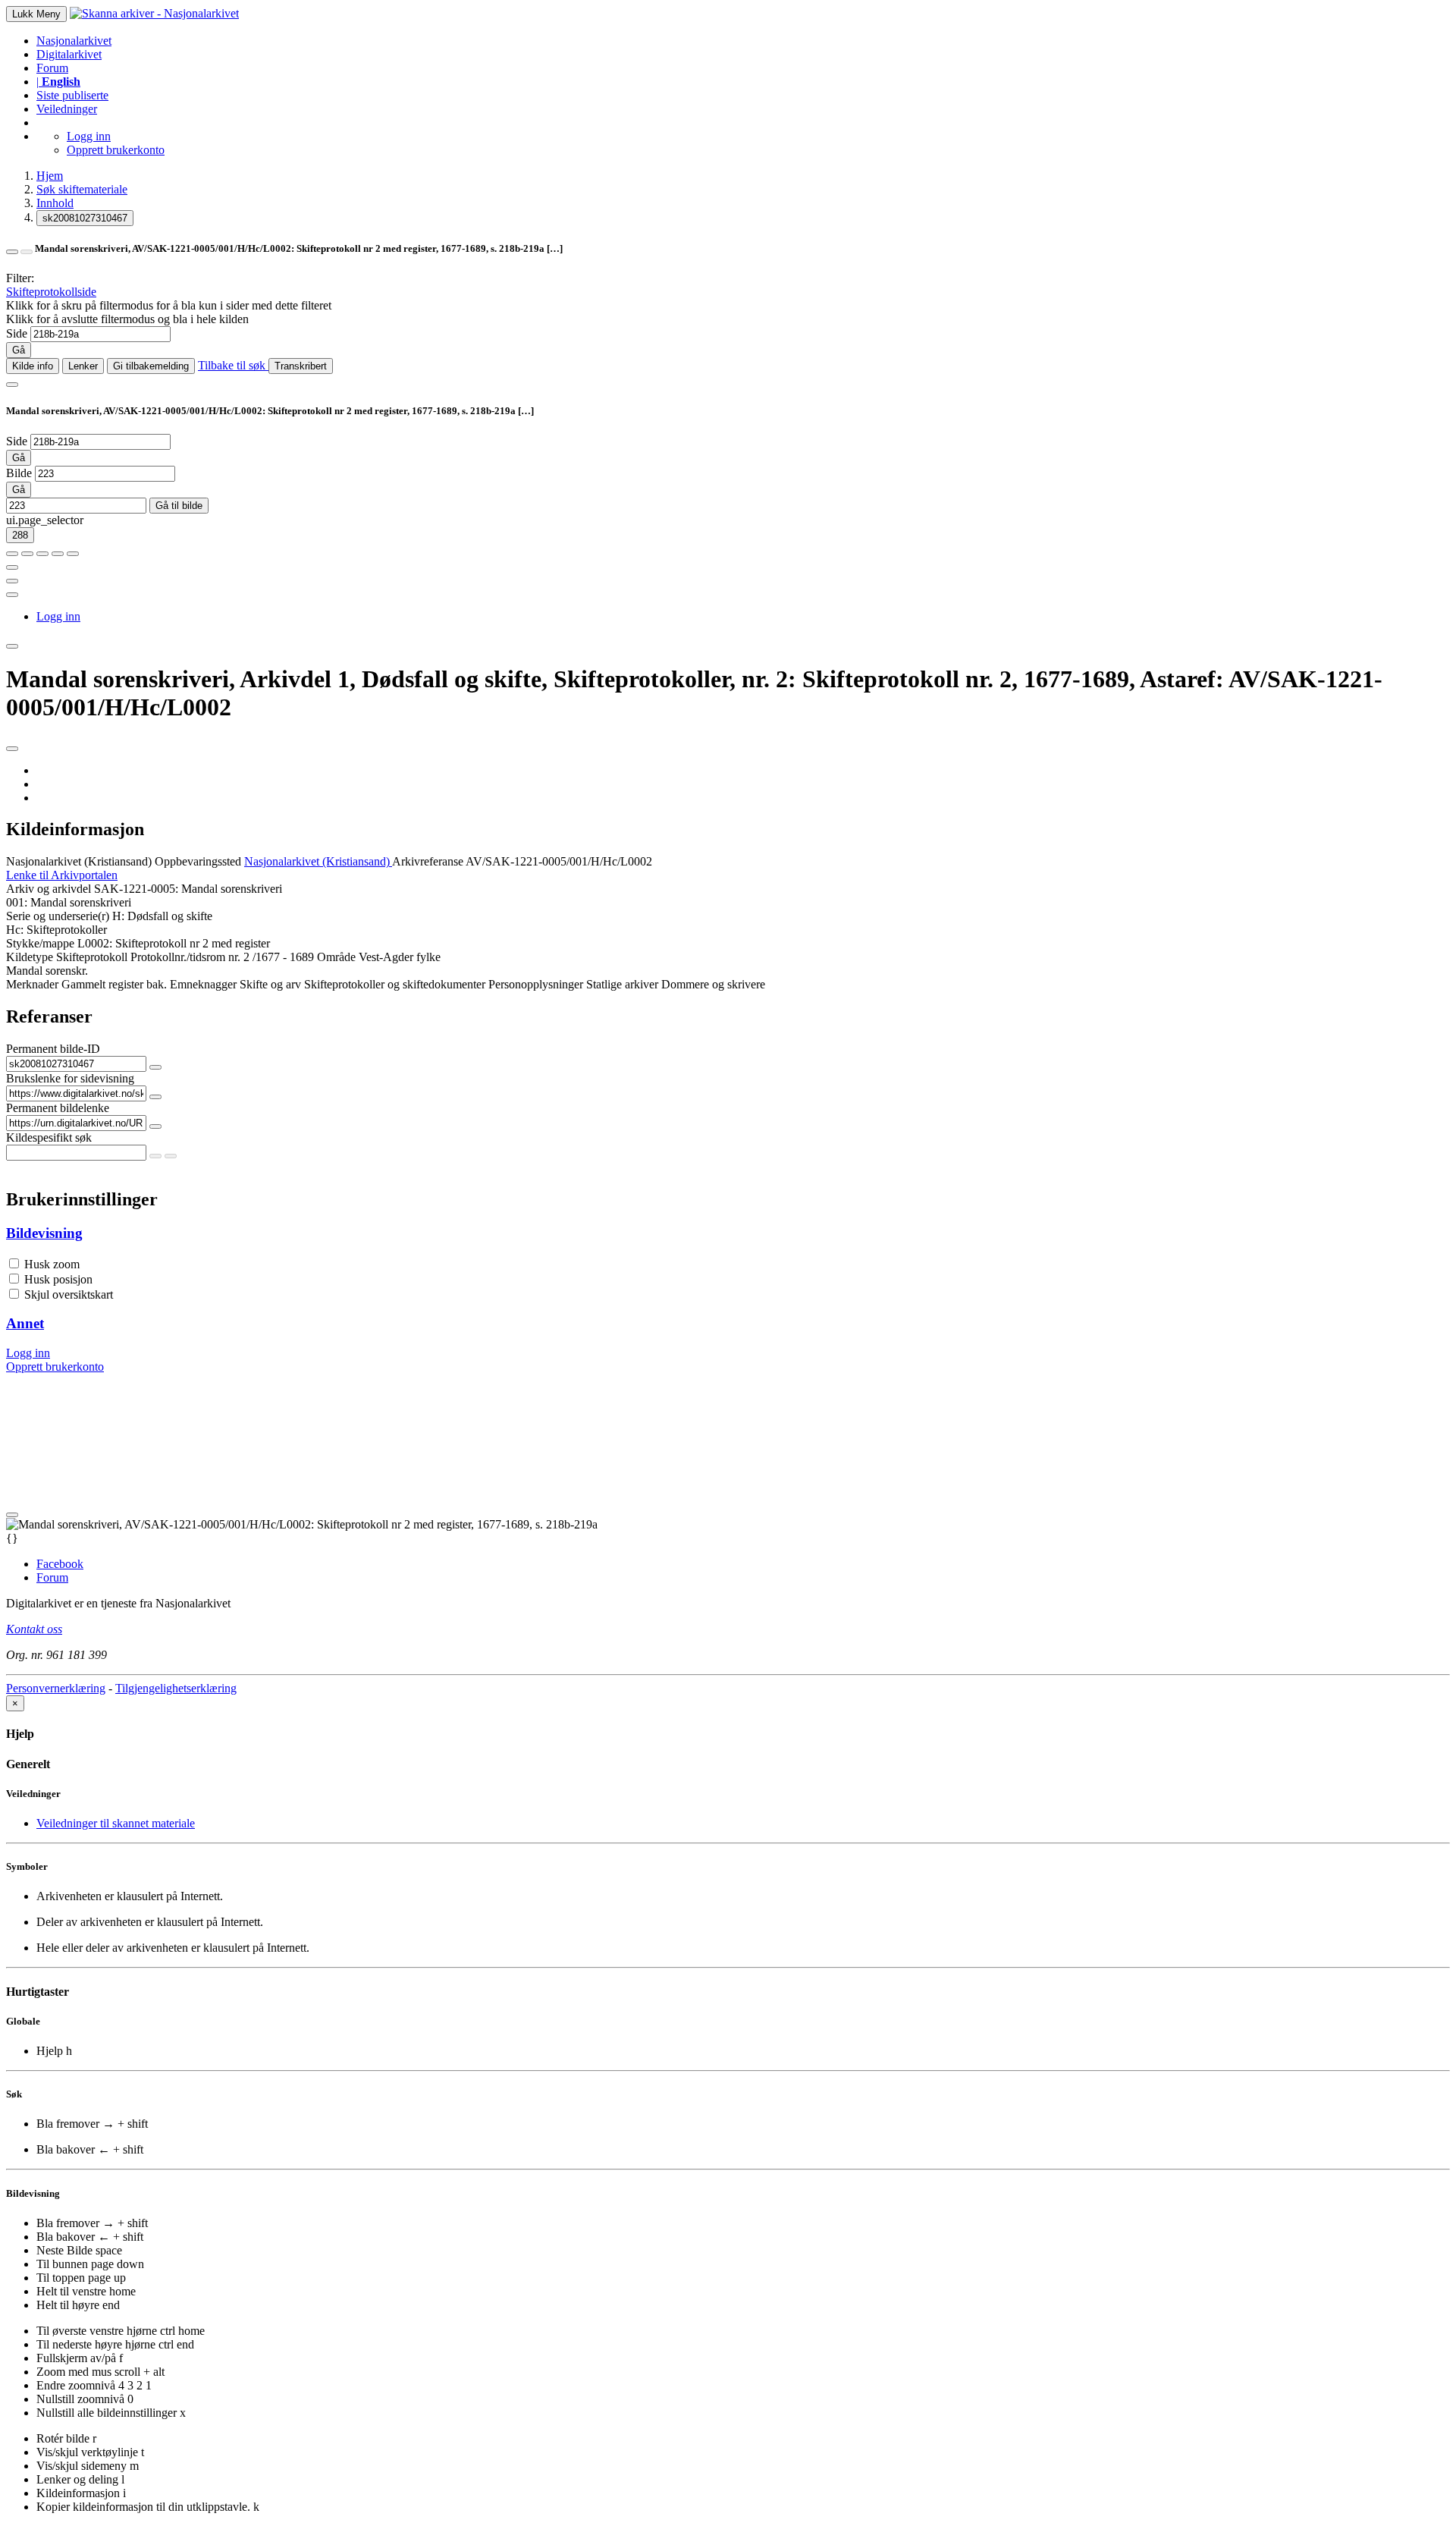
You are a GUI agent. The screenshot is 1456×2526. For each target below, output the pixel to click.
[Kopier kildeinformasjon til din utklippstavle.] (12, 581)
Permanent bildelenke (58, 1108)
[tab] (728, 1233)
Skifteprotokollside (51, 292)
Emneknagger (203, 984)
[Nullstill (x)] (73, 554)
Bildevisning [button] (44, 1233)
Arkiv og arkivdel (49, 889)
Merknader (32, 984)
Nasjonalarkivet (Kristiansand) (79, 861)
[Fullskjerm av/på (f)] (12, 567)
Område (336, 957)
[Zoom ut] (27, 554)
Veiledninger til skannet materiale (116, 1823)
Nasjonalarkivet (74, 41)
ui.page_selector (45, 520)
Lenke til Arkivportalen (62, 875)
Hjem (50, 176)
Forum (52, 68)
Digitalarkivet (69, 54)
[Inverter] (58, 554)
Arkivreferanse (428, 861)
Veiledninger (67, 109)
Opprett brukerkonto (116, 150)
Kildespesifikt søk (49, 1137)
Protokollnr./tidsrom (178, 957)
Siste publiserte (72, 95)
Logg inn (89, 136)
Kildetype (30, 957)
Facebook (60, 1564)
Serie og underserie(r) (58, 916)
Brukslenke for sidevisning (70, 1078)
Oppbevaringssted (198, 861)
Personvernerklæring (56, 1688)
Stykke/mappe (40, 943)
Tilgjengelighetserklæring (176, 1688)
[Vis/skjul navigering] (12, 385)
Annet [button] (25, 1323)
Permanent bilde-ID (53, 1049)
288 (20, 535)
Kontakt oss (34, 1629)
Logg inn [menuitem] (58, 616)
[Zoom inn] (12, 554)
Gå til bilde (179, 506)
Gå (19, 350)
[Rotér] (42, 554)
